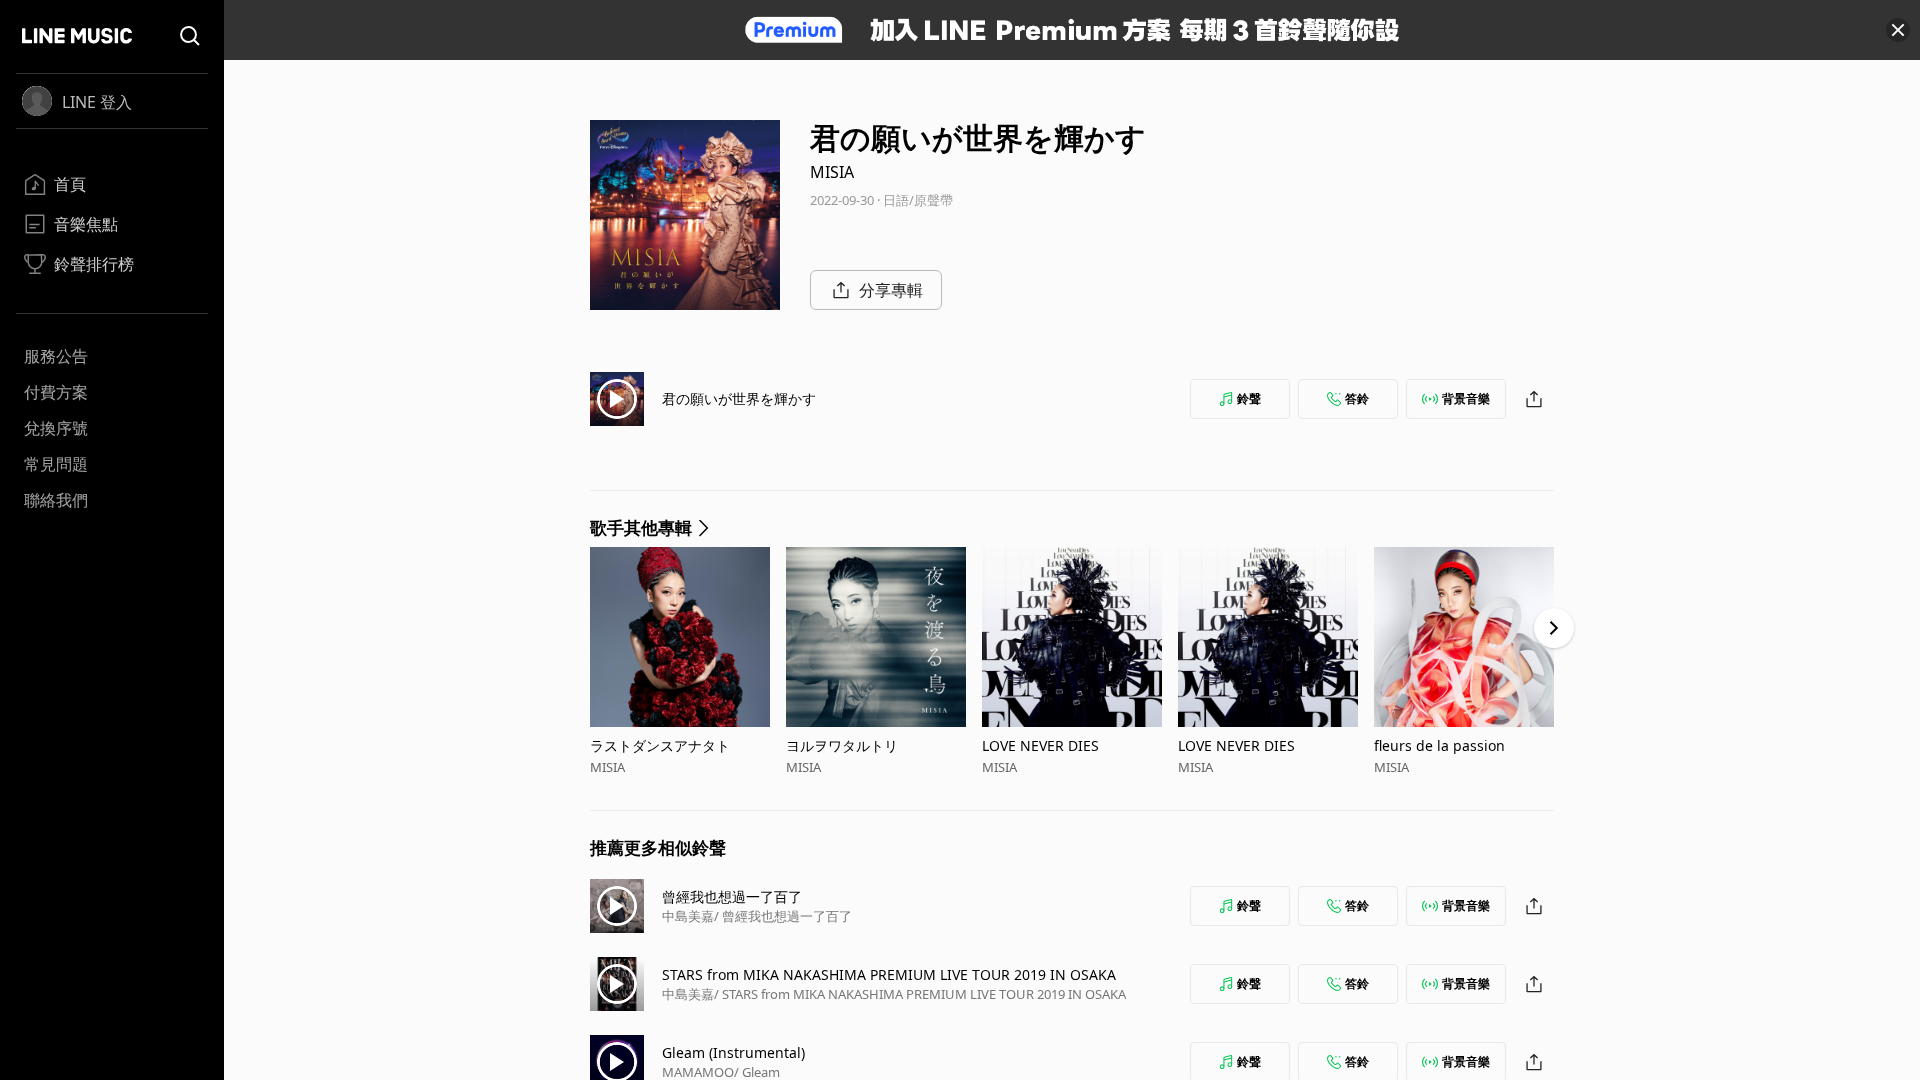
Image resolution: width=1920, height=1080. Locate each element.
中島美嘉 (688, 916)
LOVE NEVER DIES (1040, 745)
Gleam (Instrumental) (733, 1052)
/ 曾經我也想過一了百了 (783, 916)
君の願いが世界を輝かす (739, 398)
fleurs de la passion (1439, 745)
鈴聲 (1249, 398)
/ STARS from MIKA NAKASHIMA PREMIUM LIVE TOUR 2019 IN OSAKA (920, 994)
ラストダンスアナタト (660, 745)
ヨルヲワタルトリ (842, 745)
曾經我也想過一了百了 (732, 896)
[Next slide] (1554, 628)
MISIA (832, 172)
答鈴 (1357, 398)
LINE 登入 (97, 102)
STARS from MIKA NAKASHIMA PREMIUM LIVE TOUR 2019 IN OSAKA (889, 974)
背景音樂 (1466, 398)
